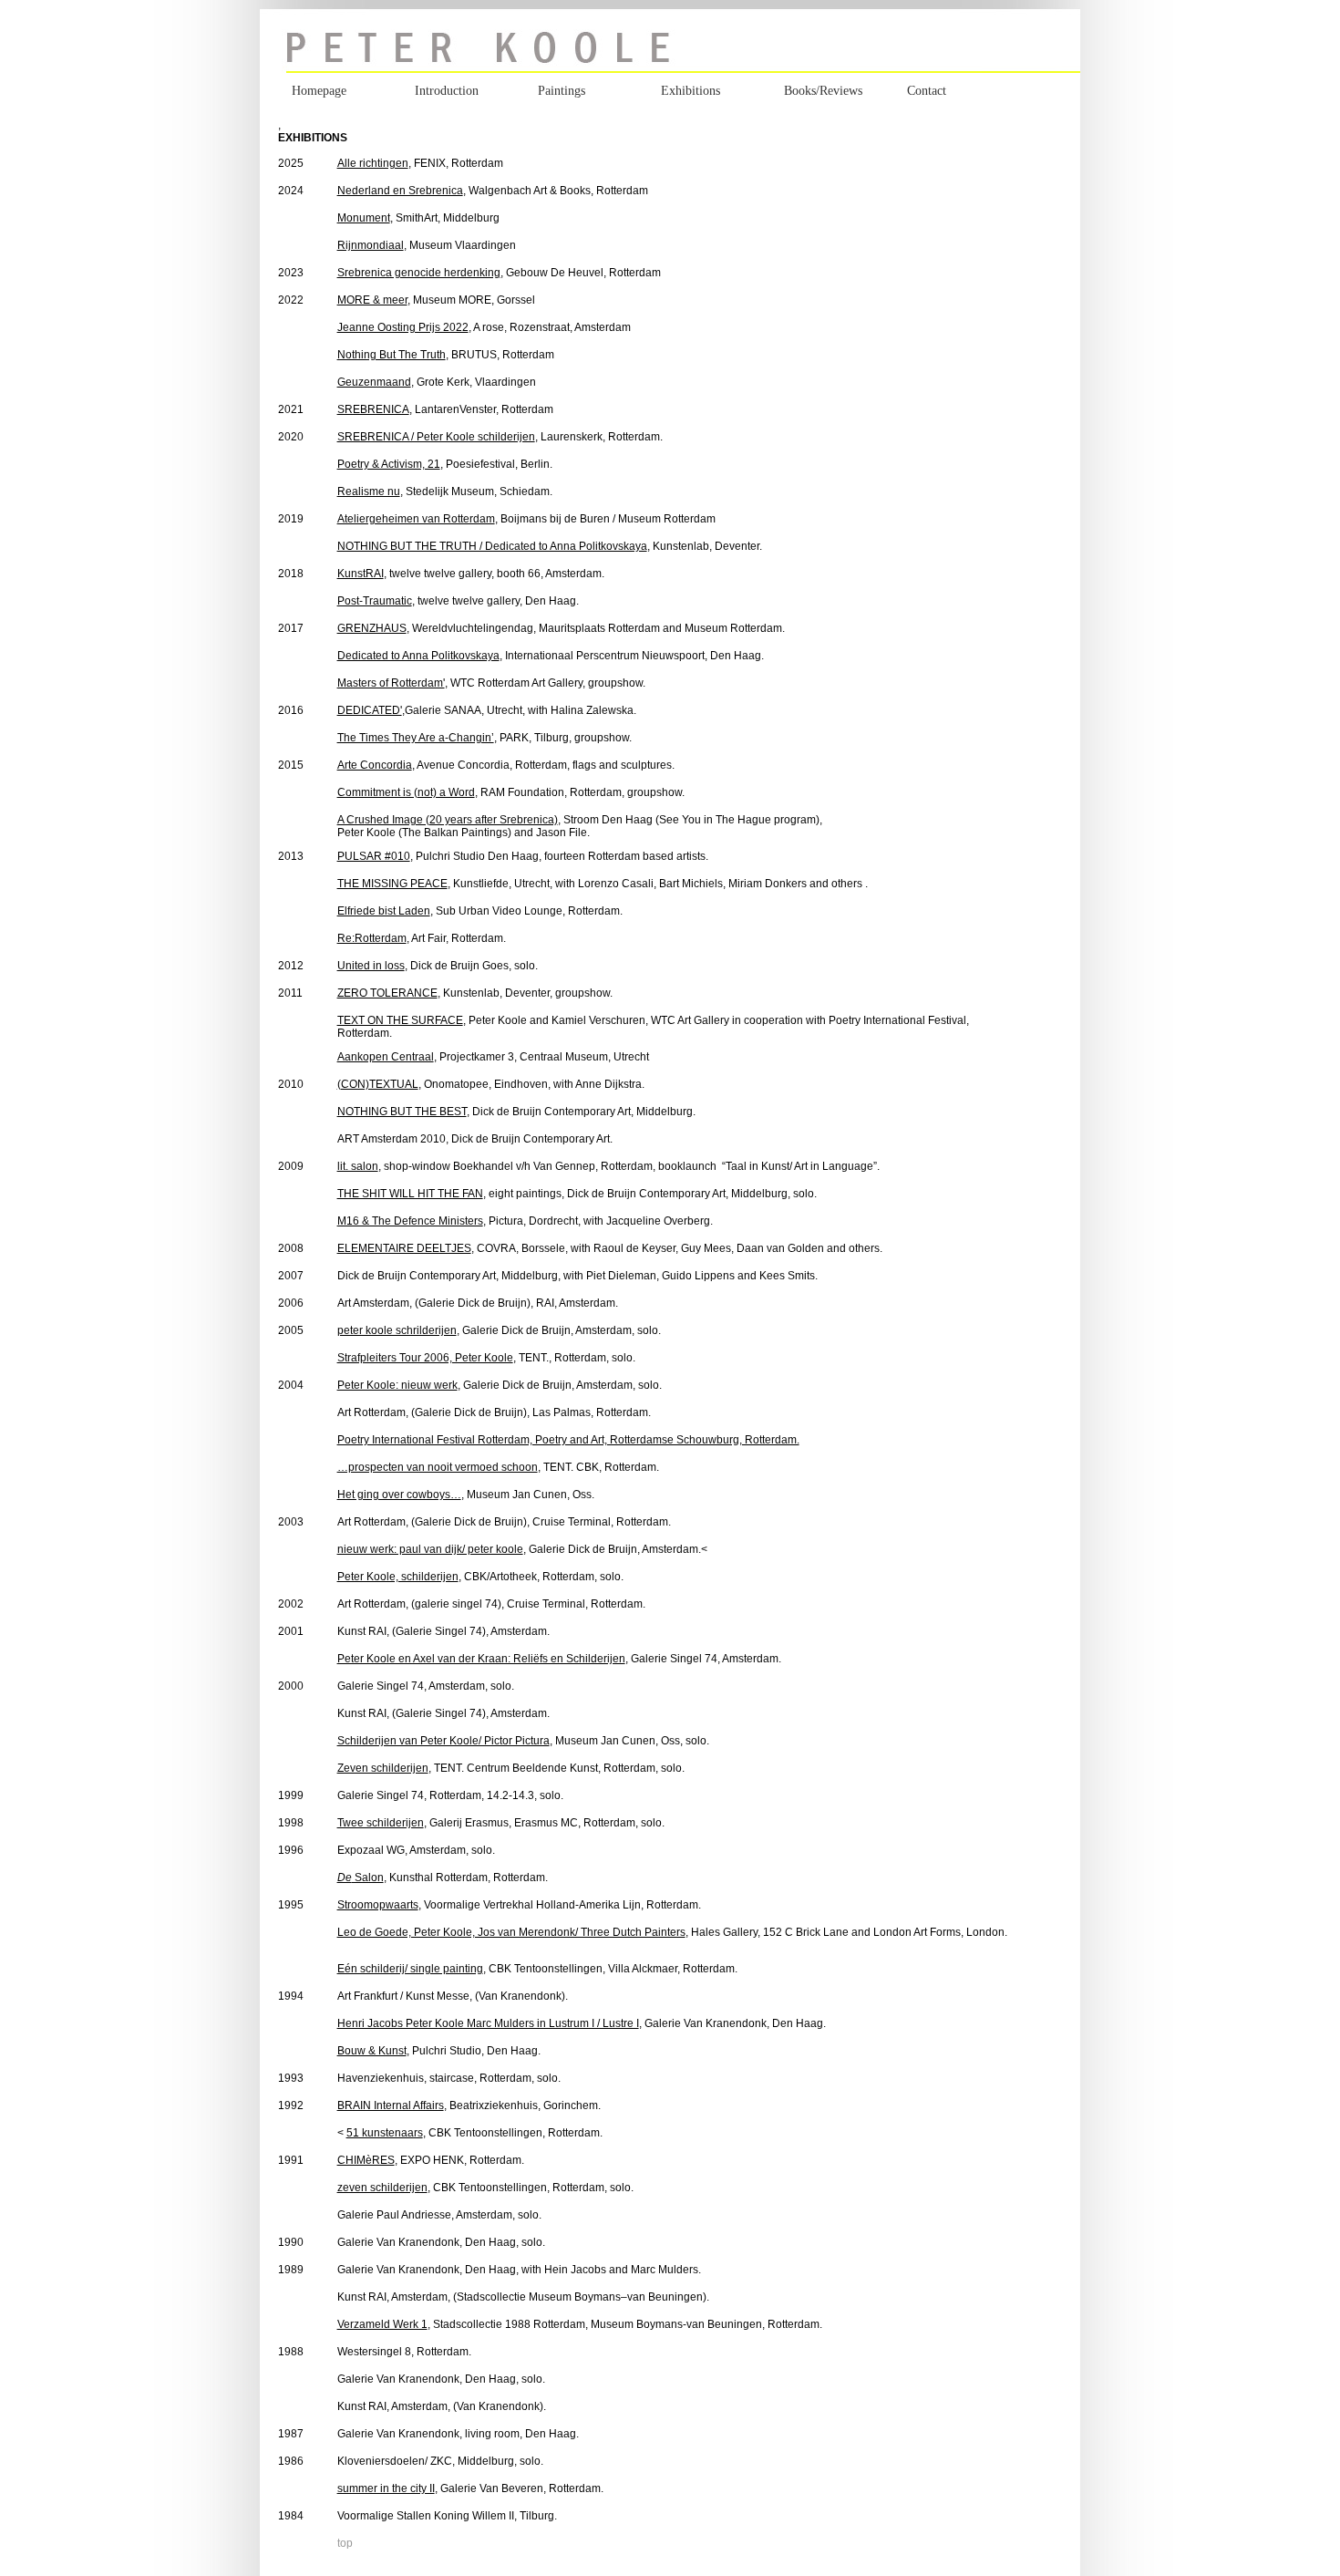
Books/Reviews (823, 91)
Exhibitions (691, 91)
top (345, 2543)
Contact (927, 91)
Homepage (319, 91)
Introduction (447, 91)
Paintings (562, 91)
